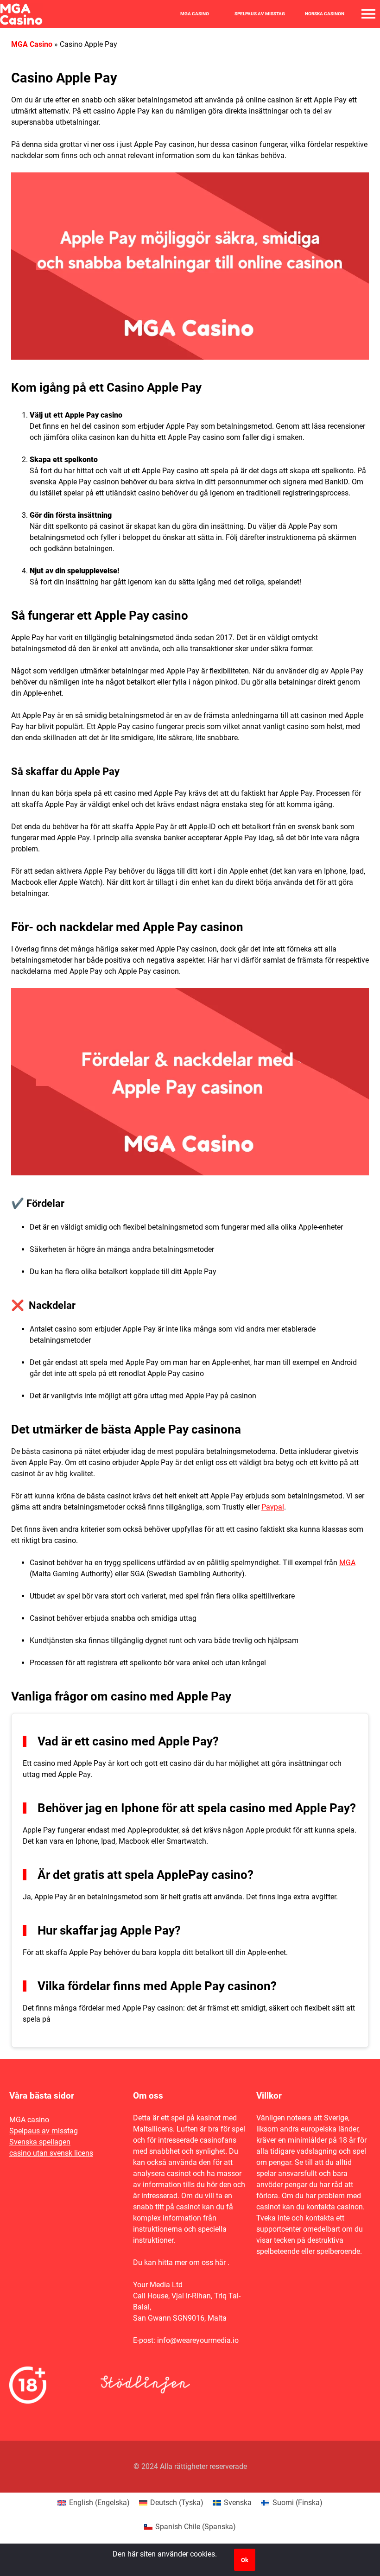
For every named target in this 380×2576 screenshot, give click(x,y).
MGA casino (29, 2120)
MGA (347, 1563)
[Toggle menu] (368, 14)
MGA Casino (195, 14)
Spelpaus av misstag (260, 14)
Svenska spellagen (40, 2142)
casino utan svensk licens (51, 2153)
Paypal (273, 1507)
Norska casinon (325, 14)
